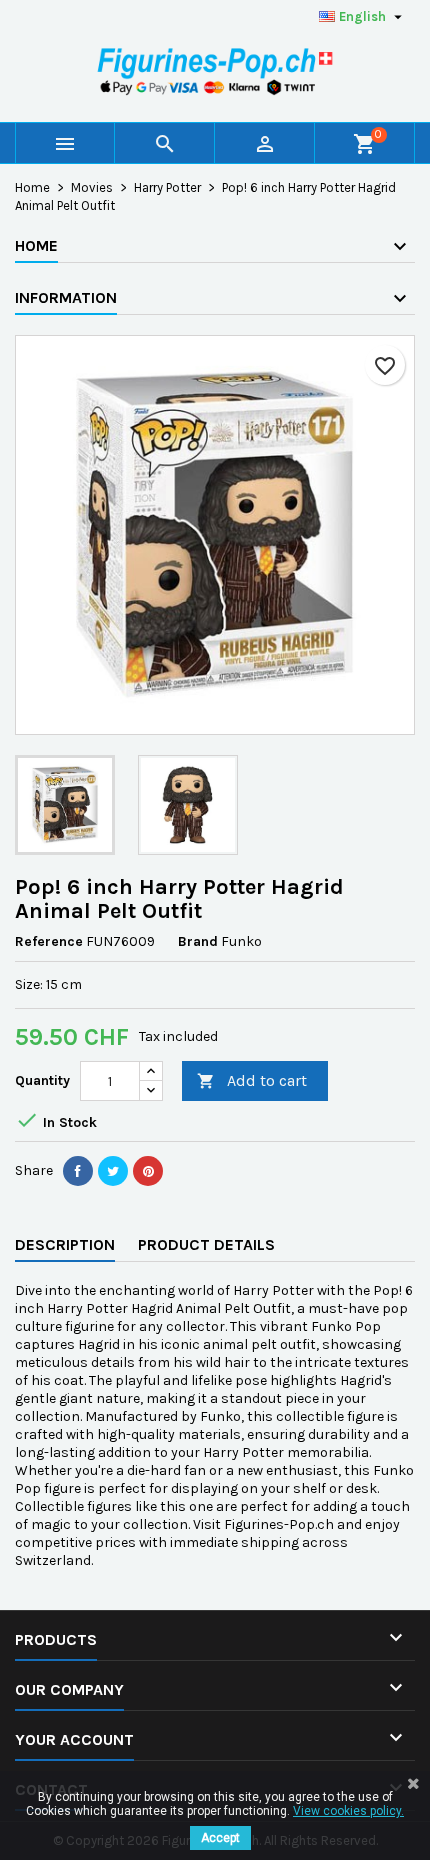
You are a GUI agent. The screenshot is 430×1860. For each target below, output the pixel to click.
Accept (220, 1838)
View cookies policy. (348, 1811)
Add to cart (252, 1080)
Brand (198, 941)
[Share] (78, 1171)
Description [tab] (65, 1244)
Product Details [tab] (206, 1244)
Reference (49, 941)
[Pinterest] (148, 1171)
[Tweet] (113, 1171)
